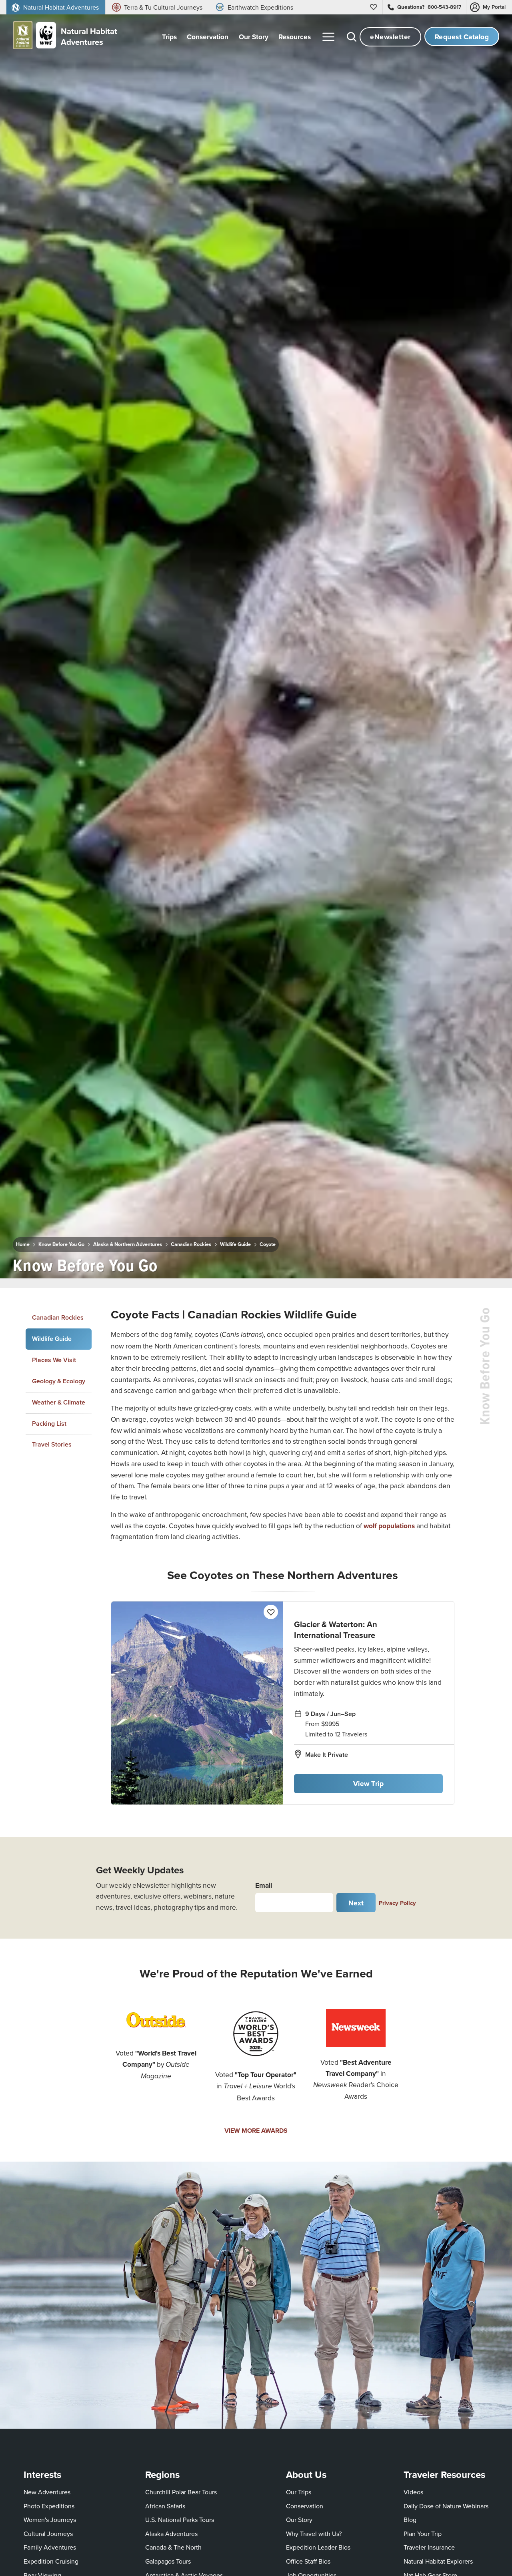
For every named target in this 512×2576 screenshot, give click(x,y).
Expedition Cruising (51, 2561)
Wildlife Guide (235, 1244)
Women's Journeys (50, 2520)
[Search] (352, 37)
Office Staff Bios (308, 2561)
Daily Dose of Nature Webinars (446, 2506)
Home (23, 1244)
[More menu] (328, 37)
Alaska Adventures (171, 2534)
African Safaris (165, 2506)
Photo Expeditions (49, 2506)
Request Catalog (462, 37)
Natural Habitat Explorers (438, 2561)
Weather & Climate (59, 1402)
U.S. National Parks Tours (180, 2520)
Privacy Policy (397, 1903)
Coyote (268, 1244)
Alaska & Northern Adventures (128, 1244)
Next (356, 1903)
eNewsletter (390, 37)
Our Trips (299, 2492)
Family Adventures (50, 2547)
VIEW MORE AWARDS (256, 2131)
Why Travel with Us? (314, 2534)
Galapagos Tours (168, 2561)
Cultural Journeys (48, 2534)
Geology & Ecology (59, 1381)
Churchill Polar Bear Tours (181, 2492)
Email (264, 1885)
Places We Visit (54, 1360)
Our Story (299, 2520)
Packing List (49, 1424)
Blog (410, 2520)
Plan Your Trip (423, 2534)
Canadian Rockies (191, 1244)
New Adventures (47, 2492)
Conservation (305, 2506)
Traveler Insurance (429, 2547)
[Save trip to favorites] (170, 1263)
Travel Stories (52, 1445)
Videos (413, 2492)
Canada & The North (173, 2547)
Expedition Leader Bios (318, 2547)
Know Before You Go (61, 1244)
